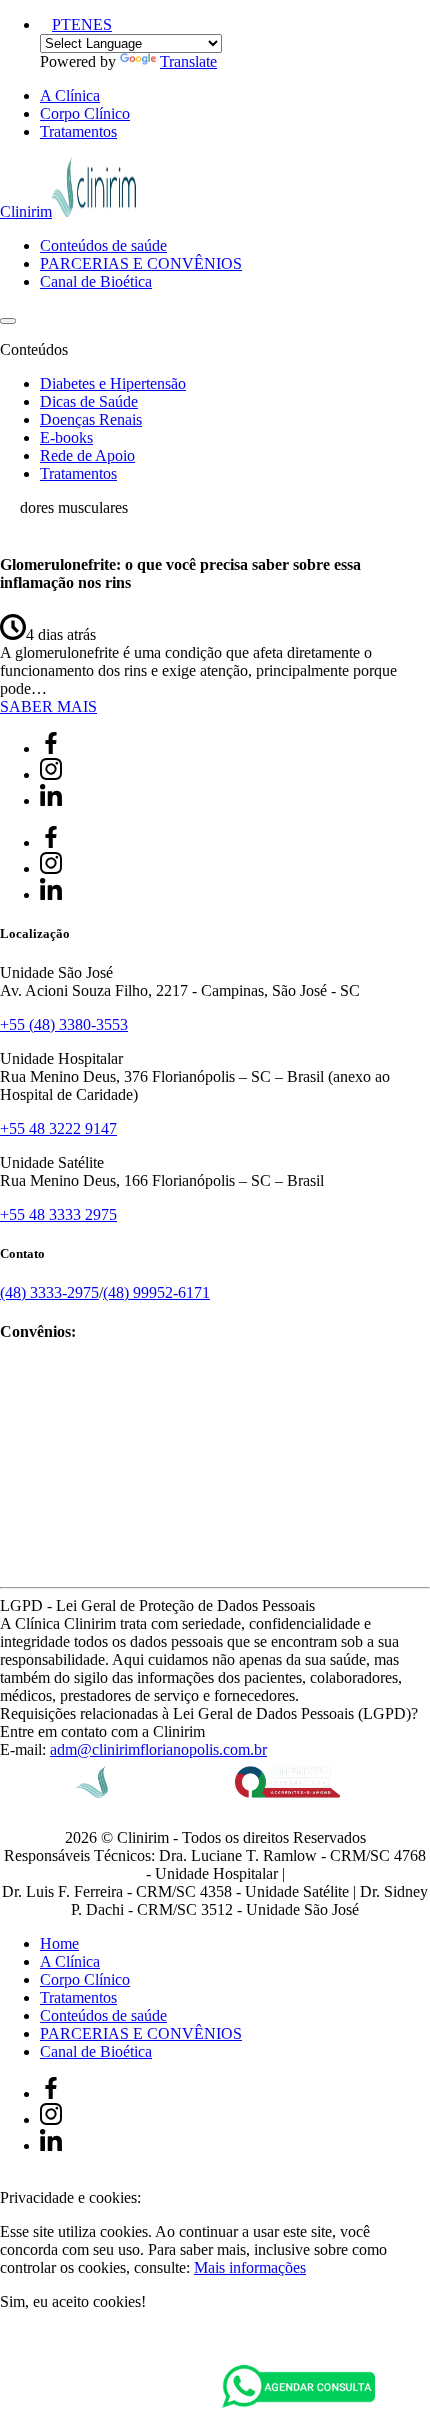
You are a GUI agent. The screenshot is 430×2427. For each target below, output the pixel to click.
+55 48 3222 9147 (58, 1128)
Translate (188, 61)
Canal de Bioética (96, 281)
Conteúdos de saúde (103, 245)
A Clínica (70, 95)
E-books (66, 437)
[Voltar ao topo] (9, 2179)
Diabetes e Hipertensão (113, 383)
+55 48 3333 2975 (58, 1214)
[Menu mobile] (8, 321)
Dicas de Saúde (89, 401)
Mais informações (250, 2267)
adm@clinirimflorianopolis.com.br (158, 1749)
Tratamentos (78, 131)
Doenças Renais (91, 419)
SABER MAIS (48, 706)
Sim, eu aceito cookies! (73, 2301)
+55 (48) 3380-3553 (64, 1024)
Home (59, 1943)
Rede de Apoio (87, 455)
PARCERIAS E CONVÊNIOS (141, 263)
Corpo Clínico (85, 113)
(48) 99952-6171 (156, 1292)
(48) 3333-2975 (49, 1292)
